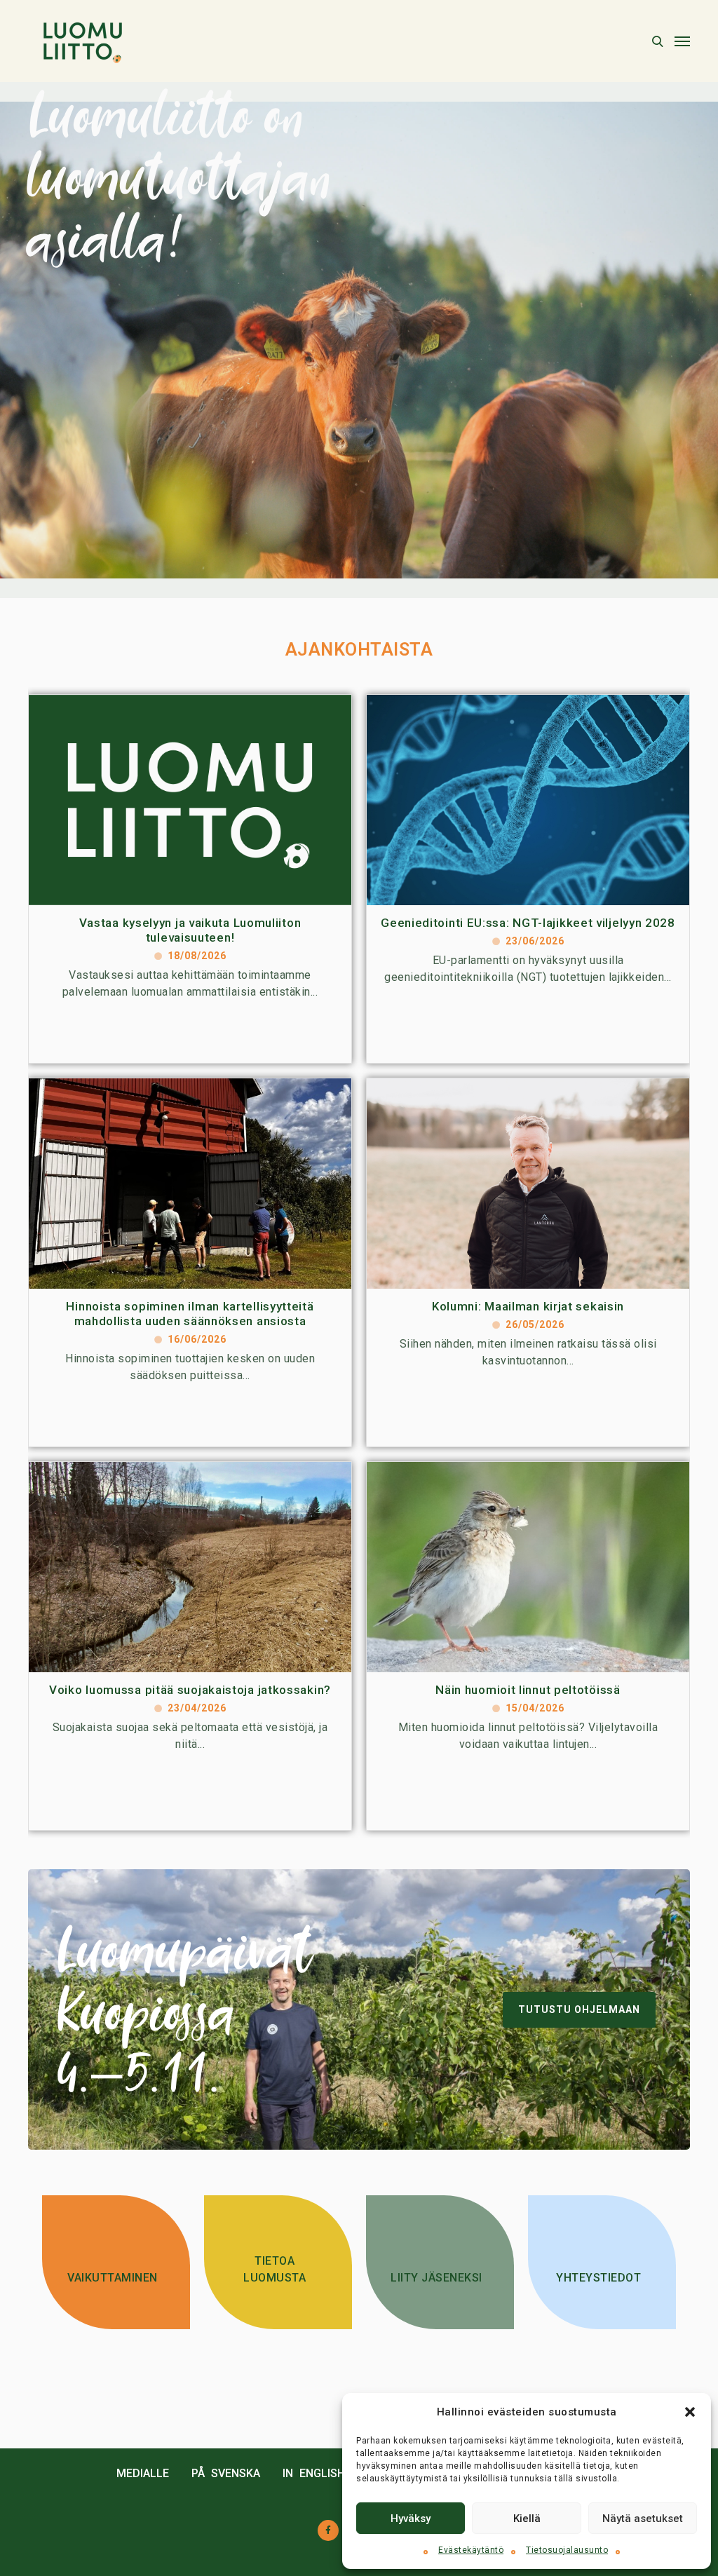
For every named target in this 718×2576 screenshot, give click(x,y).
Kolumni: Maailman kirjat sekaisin (528, 1306)
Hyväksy (411, 2519)
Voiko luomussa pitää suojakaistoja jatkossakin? (190, 1690)
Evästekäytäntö (471, 2550)
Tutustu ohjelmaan (579, 2009)
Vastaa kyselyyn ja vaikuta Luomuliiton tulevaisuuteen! (190, 930)
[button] (690, 2412)
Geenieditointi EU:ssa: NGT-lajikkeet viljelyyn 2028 (528, 923)
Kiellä (527, 2519)
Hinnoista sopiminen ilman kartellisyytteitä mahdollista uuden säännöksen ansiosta (190, 1314)
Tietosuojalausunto (567, 2550)
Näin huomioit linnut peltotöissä (528, 1690)
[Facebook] (328, 2530)
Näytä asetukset (643, 2519)
